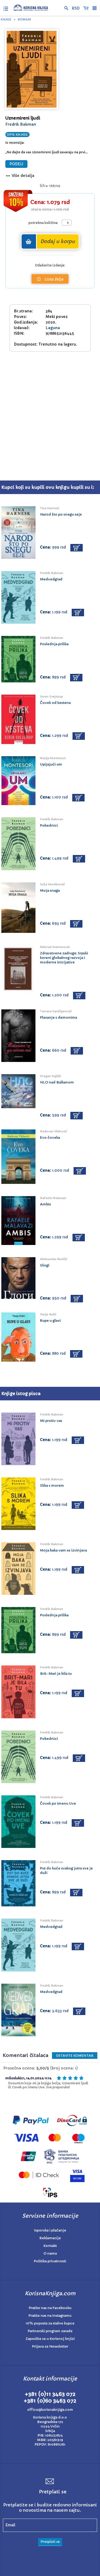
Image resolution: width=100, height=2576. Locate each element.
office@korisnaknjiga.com (50, 2410)
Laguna (53, 328)
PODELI (16, 164)
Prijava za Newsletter (50, 2346)
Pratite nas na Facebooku (50, 2308)
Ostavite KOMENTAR (75, 2056)
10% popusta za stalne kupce (50, 2323)
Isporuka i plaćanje (50, 2230)
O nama (50, 2253)
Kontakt (50, 2246)
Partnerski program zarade (50, 2331)
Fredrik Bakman (21, 124)
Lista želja (54, 279)
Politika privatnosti (50, 2261)
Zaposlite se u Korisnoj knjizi (50, 2339)
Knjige (6, 19)
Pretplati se (50, 2542)
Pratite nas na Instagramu (50, 2316)
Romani (24, 19)
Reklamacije (50, 2238)
